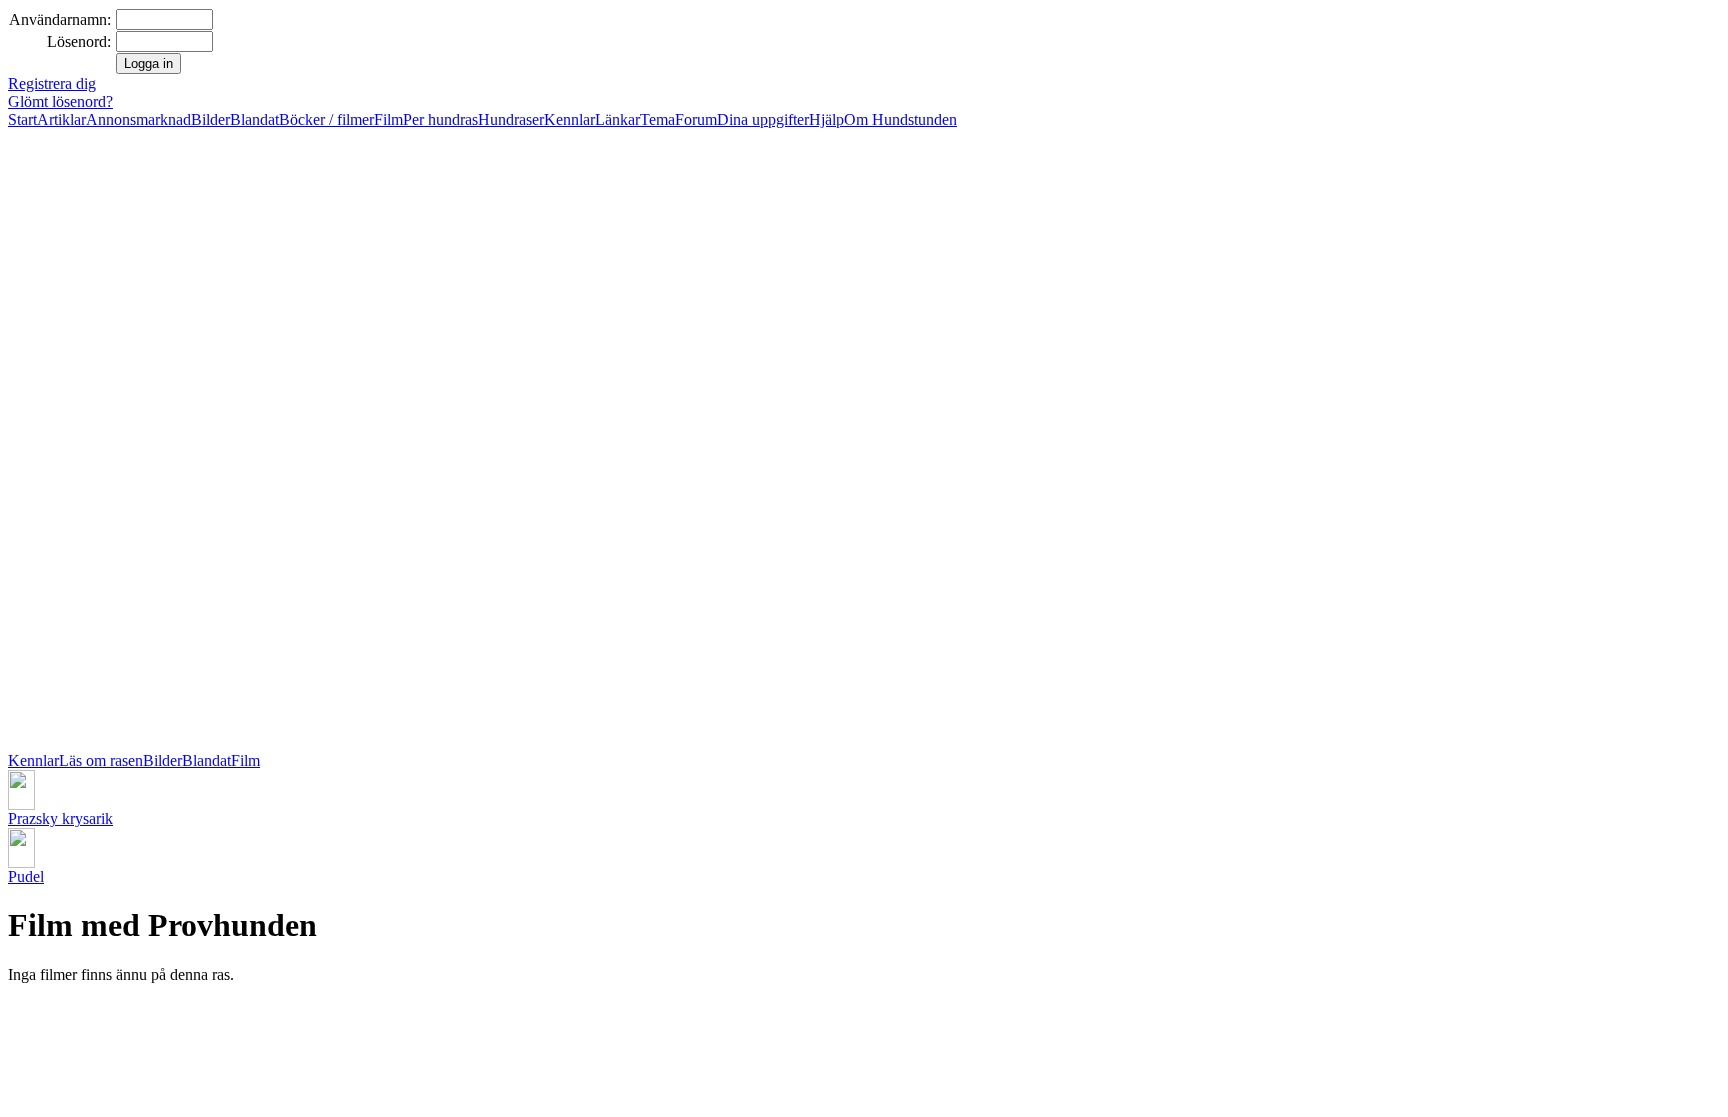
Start (22, 119)
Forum (696, 119)
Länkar (617, 119)
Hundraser (511, 119)
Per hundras (440, 119)
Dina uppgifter (763, 119)
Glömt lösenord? (60, 101)
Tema (657, 119)
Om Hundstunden (900, 119)
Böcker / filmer (326, 119)
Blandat (254, 119)
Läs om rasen (101, 760)
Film (388, 119)
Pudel (26, 876)
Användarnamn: (60, 19)
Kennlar (569, 119)
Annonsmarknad (138, 119)
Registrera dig (52, 83)
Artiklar (61, 119)
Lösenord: (79, 41)
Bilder (210, 119)
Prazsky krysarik (60, 818)
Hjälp (826, 119)
